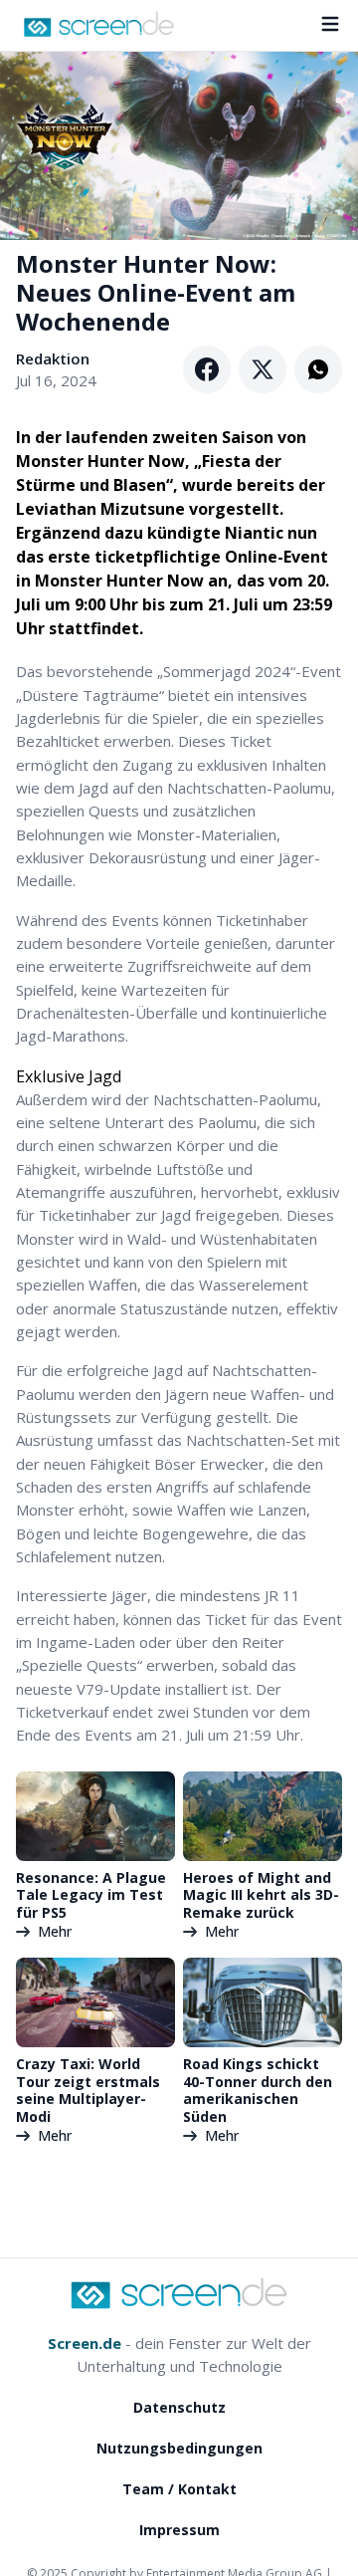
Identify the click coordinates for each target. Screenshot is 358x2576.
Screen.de (85, 2343)
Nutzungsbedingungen (179, 2448)
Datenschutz (179, 2407)
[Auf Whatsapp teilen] (318, 369)
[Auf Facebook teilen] (207, 369)
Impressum (179, 2530)
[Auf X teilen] (263, 369)
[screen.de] (99, 24)
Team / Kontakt (179, 2489)
